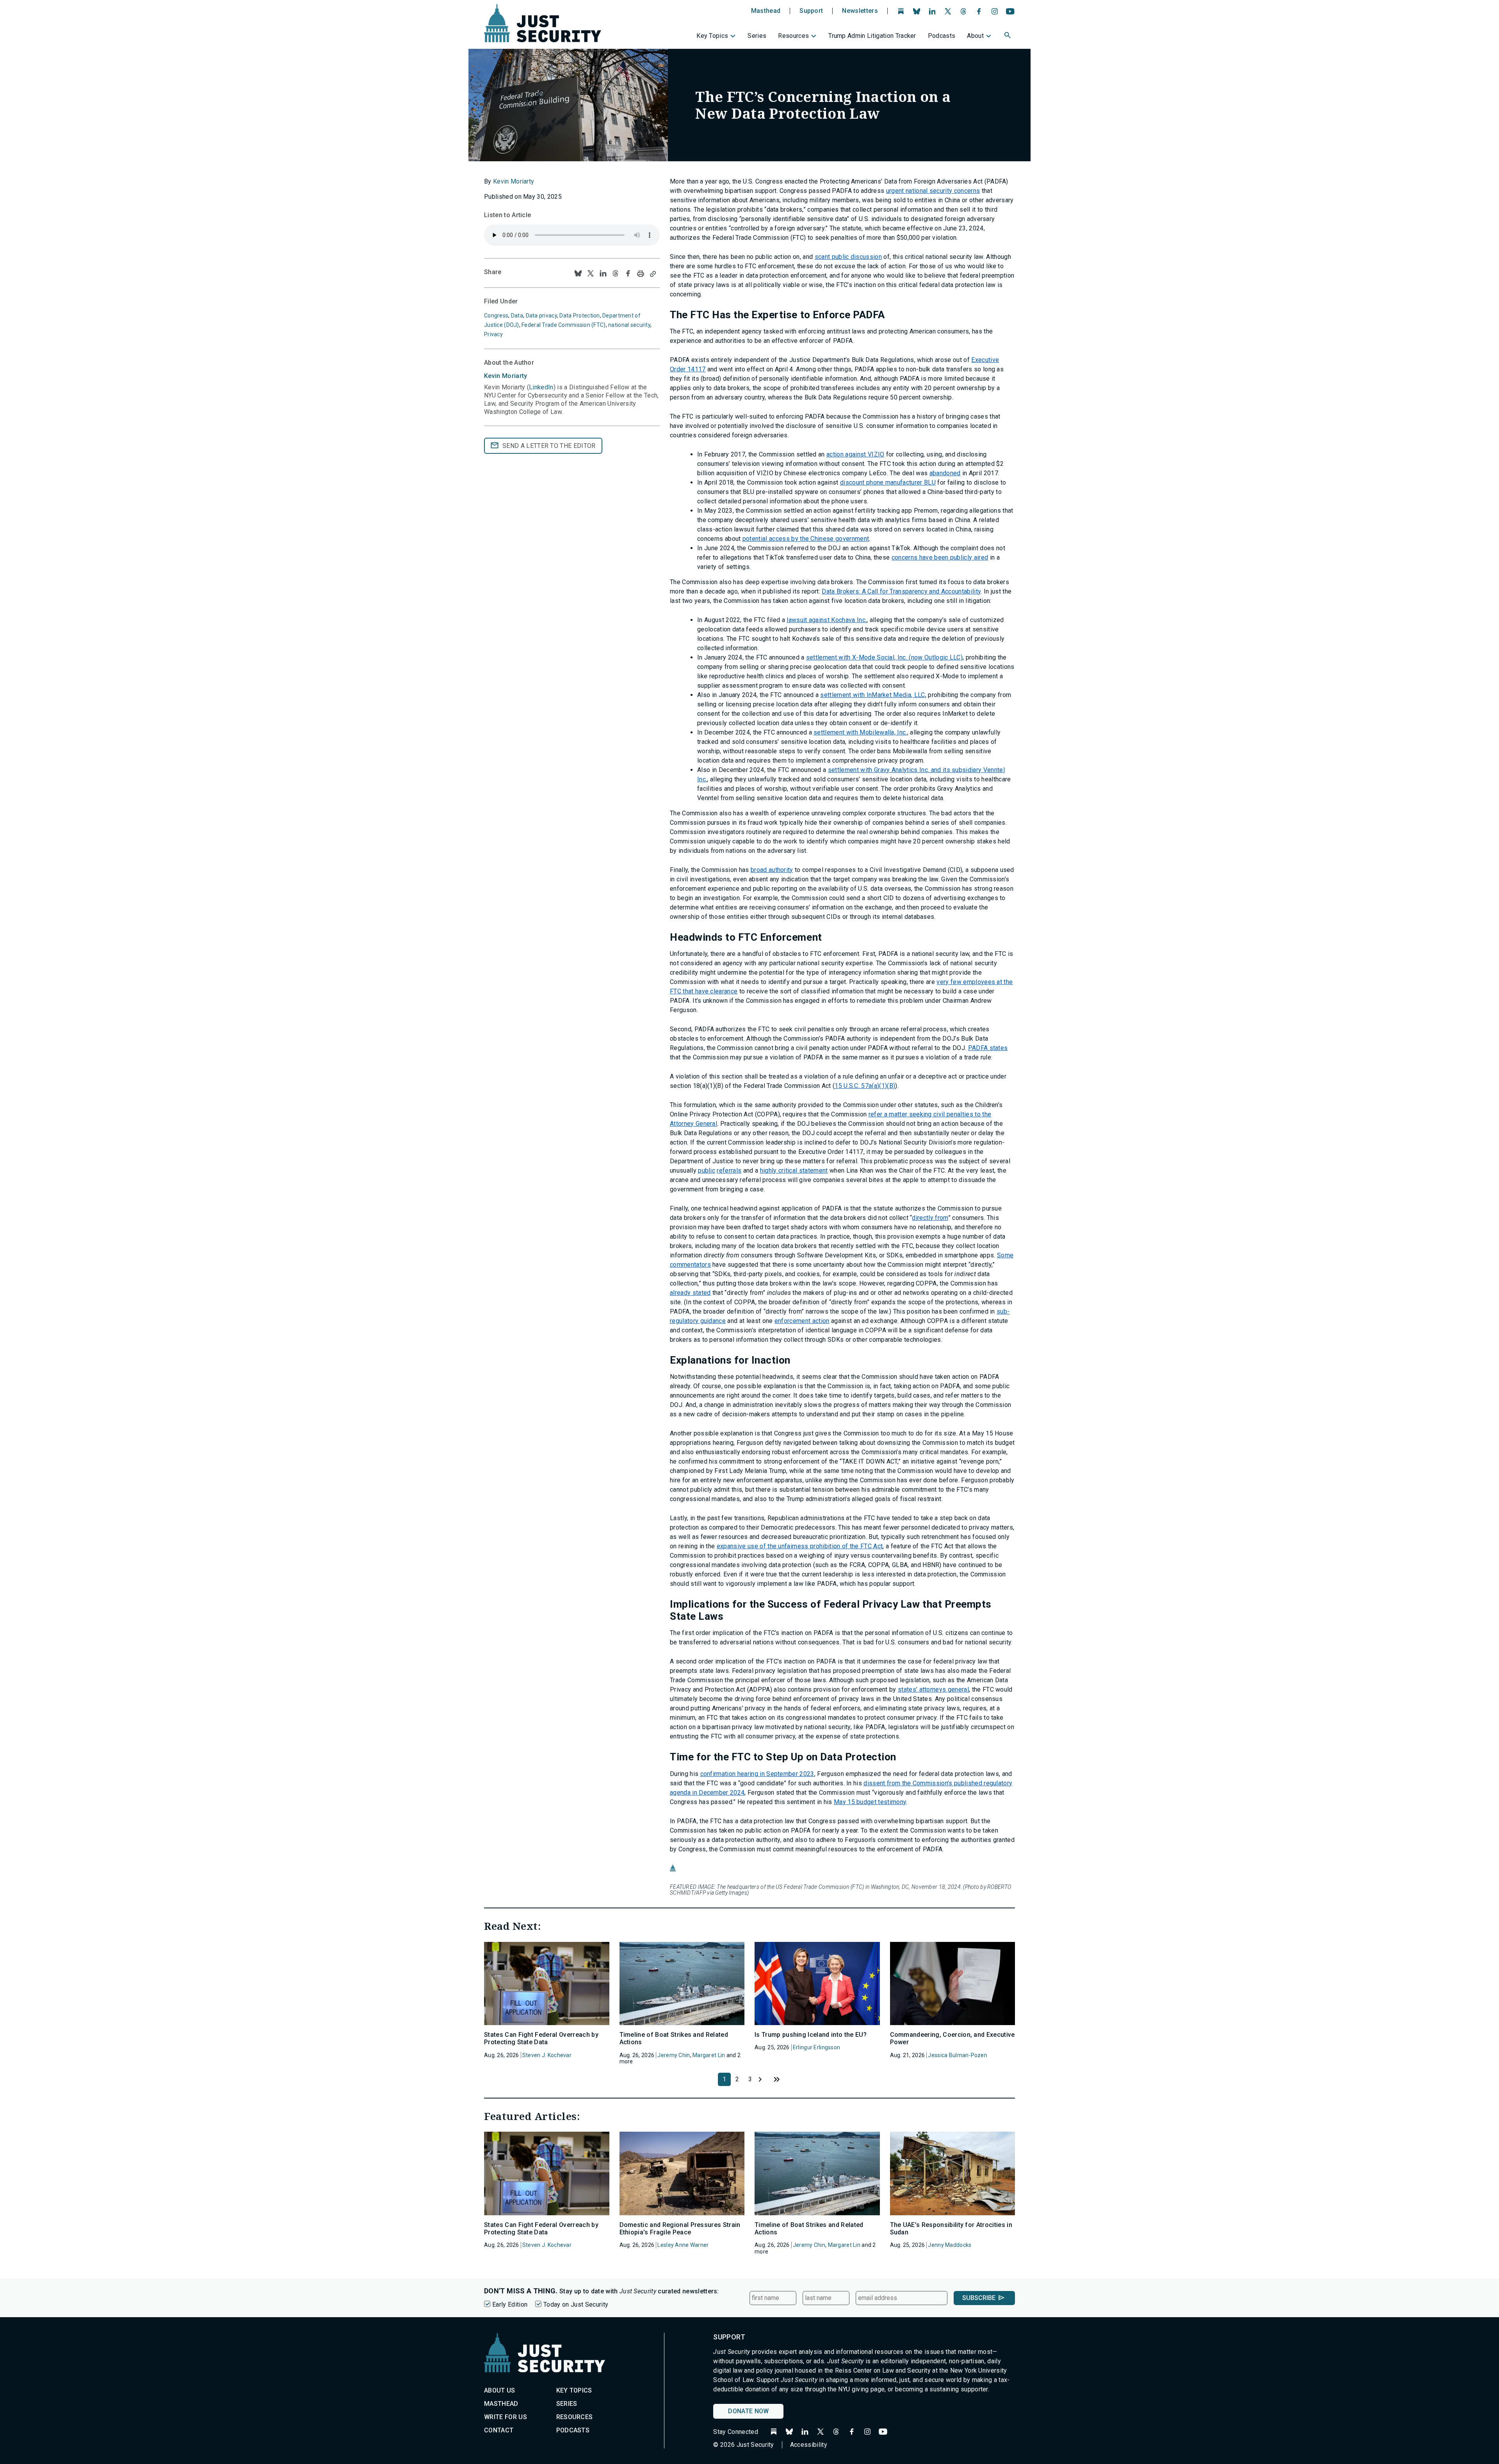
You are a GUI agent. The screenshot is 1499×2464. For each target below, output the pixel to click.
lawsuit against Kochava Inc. (827, 620)
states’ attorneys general (933, 1689)
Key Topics (712, 36)
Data (517, 316)
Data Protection (579, 316)
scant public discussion (848, 257)
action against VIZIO (855, 454)
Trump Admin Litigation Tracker (872, 36)
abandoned (945, 473)
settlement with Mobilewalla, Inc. (860, 732)
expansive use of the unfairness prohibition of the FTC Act (800, 1546)
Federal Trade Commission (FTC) (563, 325)
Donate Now (748, 2411)
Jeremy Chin (674, 2055)
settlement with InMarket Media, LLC (872, 695)
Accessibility (809, 2445)
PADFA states (988, 1048)
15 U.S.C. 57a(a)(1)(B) (865, 1086)
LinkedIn (541, 387)
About (975, 36)
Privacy (493, 334)
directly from (930, 1218)
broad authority (772, 870)
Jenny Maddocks (950, 2245)
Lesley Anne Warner (683, 2245)
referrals (729, 1170)
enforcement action (802, 1321)
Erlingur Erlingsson (816, 2047)
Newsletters (860, 11)
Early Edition (510, 2304)
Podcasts (942, 36)
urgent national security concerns (933, 191)
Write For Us (506, 2417)
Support (811, 11)
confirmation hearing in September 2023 (757, 1774)
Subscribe (979, 2298)
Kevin (506, 376)
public (707, 1170)
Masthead (766, 11)
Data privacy (541, 316)
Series (757, 36)
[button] (1008, 36)
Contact (499, 2430)
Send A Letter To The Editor (549, 446)
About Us (500, 2390)
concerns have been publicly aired (940, 557)
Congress (496, 316)
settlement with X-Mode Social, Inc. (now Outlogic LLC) (884, 657)
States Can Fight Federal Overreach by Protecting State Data (541, 2038)
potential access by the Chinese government (806, 539)
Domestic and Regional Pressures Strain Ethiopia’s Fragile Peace (680, 2229)
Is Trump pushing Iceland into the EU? (811, 2035)
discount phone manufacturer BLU (888, 482)
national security (629, 325)
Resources (793, 36)
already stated (690, 1293)
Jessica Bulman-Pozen (958, 2055)
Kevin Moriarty (514, 181)
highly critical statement (794, 1170)
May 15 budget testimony (870, 1802)
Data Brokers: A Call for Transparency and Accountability (901, 591)
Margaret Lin (709, 2055)
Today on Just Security (576, 2304)
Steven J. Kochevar (547, 2055)
